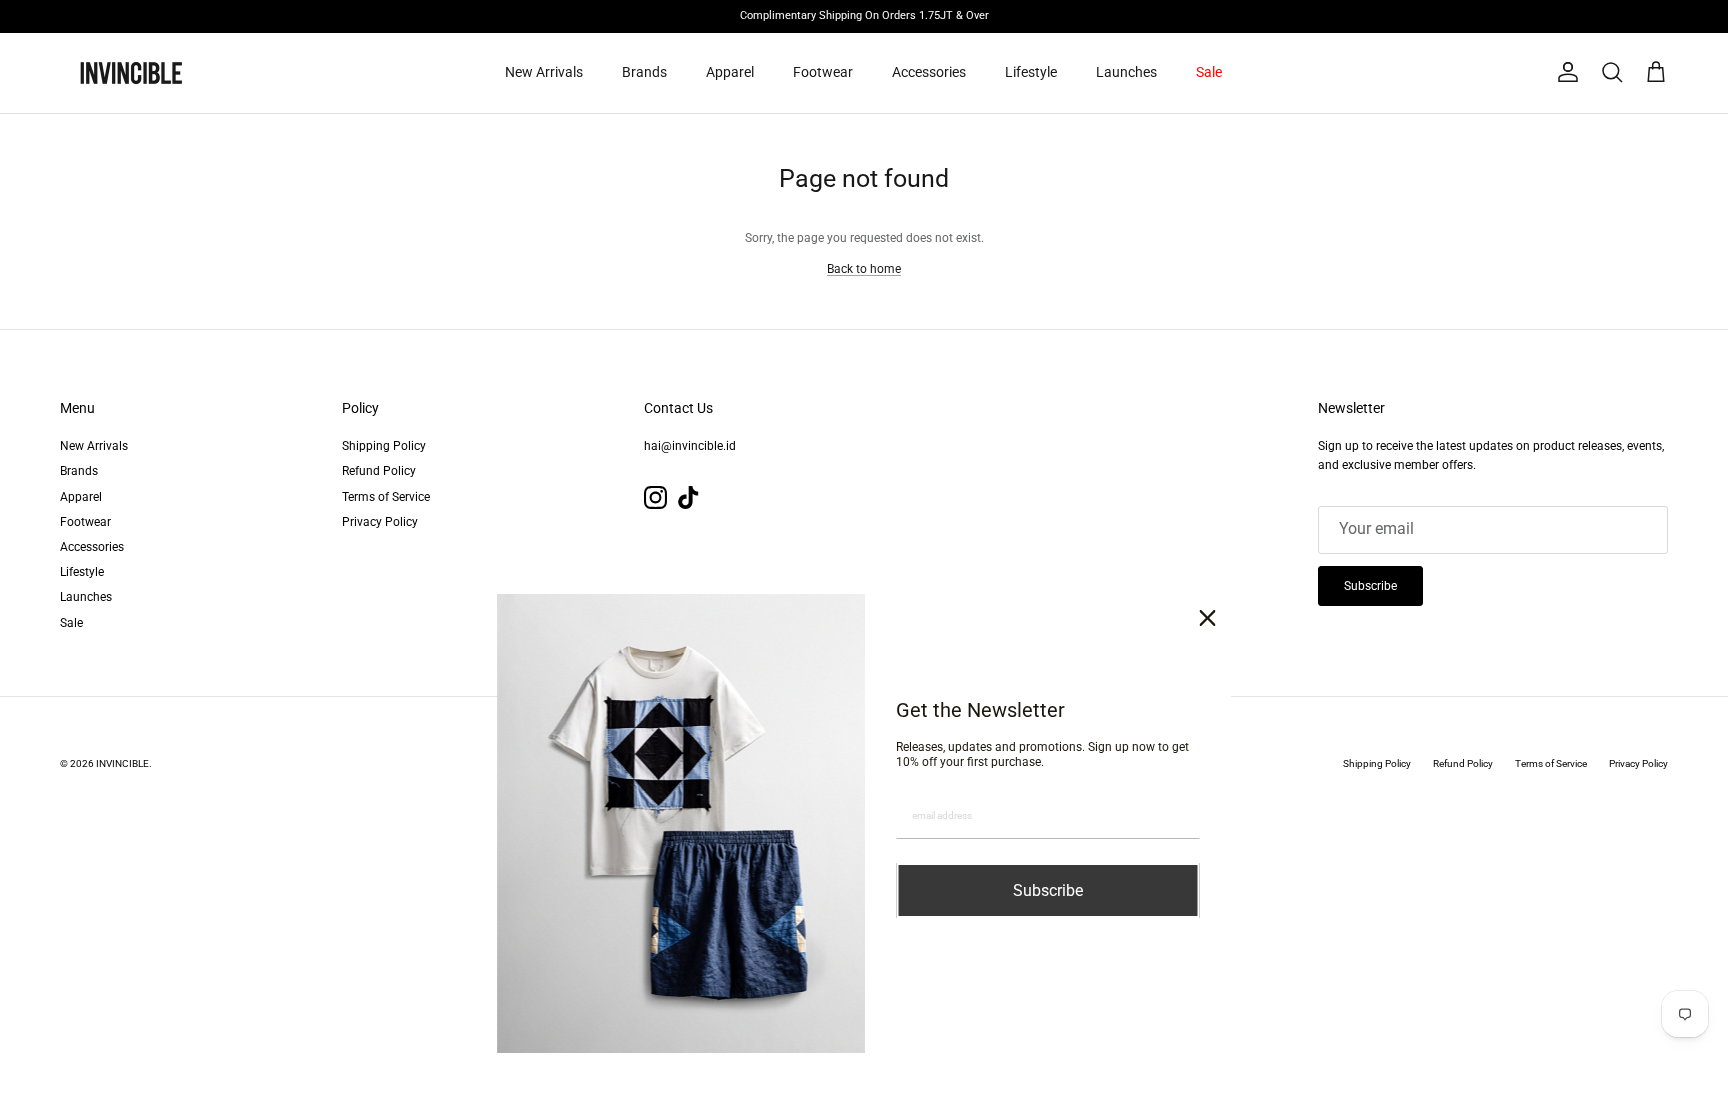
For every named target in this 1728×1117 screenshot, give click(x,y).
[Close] (1208, 618)
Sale (1209, 72)
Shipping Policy (384, 446)
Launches (1126, 72)
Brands (644, 72)
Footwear (823, 72)
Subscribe (1370, 586)
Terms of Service (386, 497)
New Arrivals (544, 72)
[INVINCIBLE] (130, 73)
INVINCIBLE (122, 763)
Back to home (864, 269)
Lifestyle (1031, 72)
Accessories (929, 72)
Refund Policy (379, 471)
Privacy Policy (380, 522)
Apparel (730, 72)
